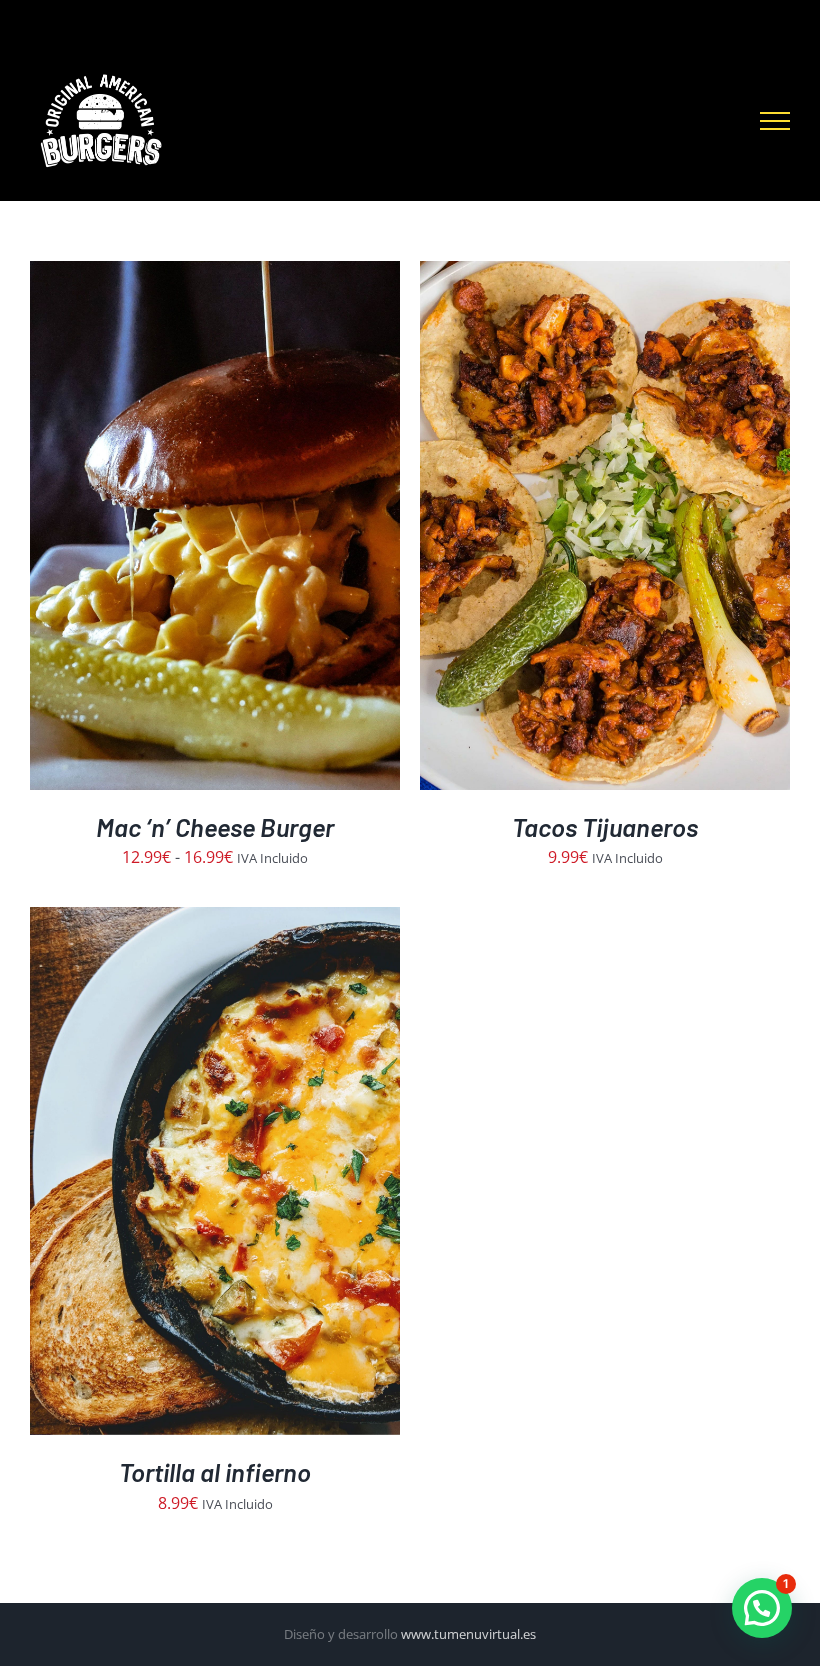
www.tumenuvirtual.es (468, 1634)
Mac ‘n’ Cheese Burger (215, 826)
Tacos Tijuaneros (605, 826)
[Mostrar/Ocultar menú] (775, 121)
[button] (762, 1608)
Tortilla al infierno (215, 1471)
